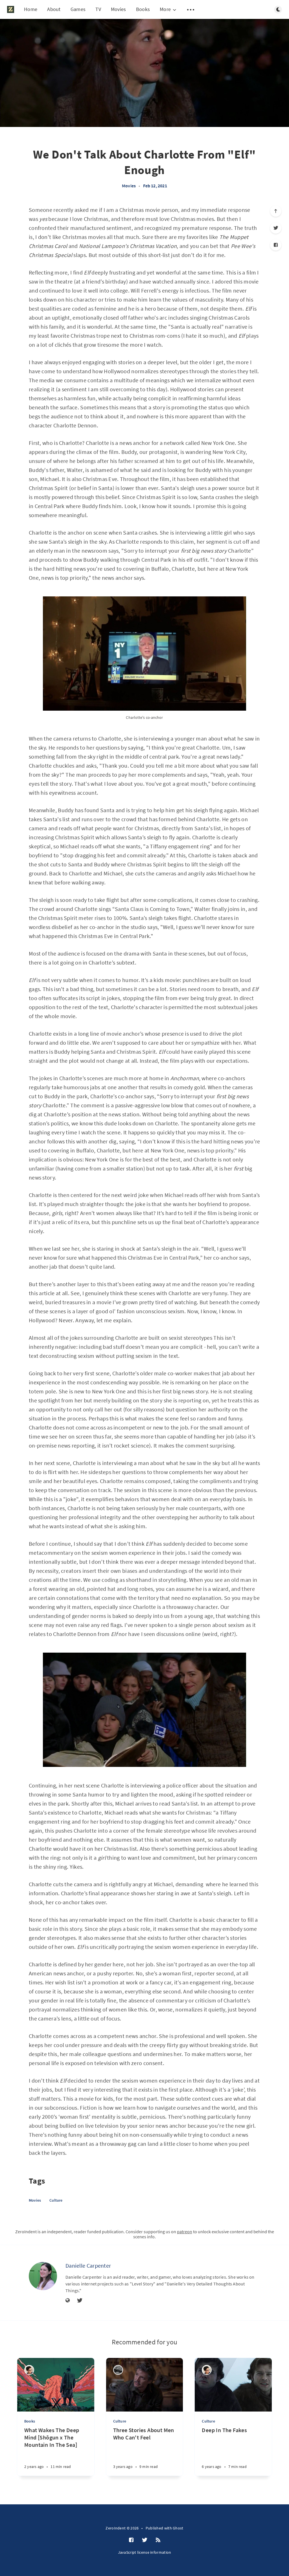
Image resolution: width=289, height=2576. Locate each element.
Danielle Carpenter (88, 2266)
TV (98, 9)
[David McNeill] (118, 2370)
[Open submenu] (191, 10)
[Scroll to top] (276, 211)
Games (78, 9)
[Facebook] (276, 245)
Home (31, 9)
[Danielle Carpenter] (43, 2276)
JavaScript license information (145, 2552)
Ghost (178, 2528)
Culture (56, 2200)
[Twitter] (276, 228)
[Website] (68, 2301)
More (165, 9)
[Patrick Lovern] (29, 2370)
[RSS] (158, 2540)
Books (143, 9)
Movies (119, 9)
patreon (185, 2232)
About (54, 9)
